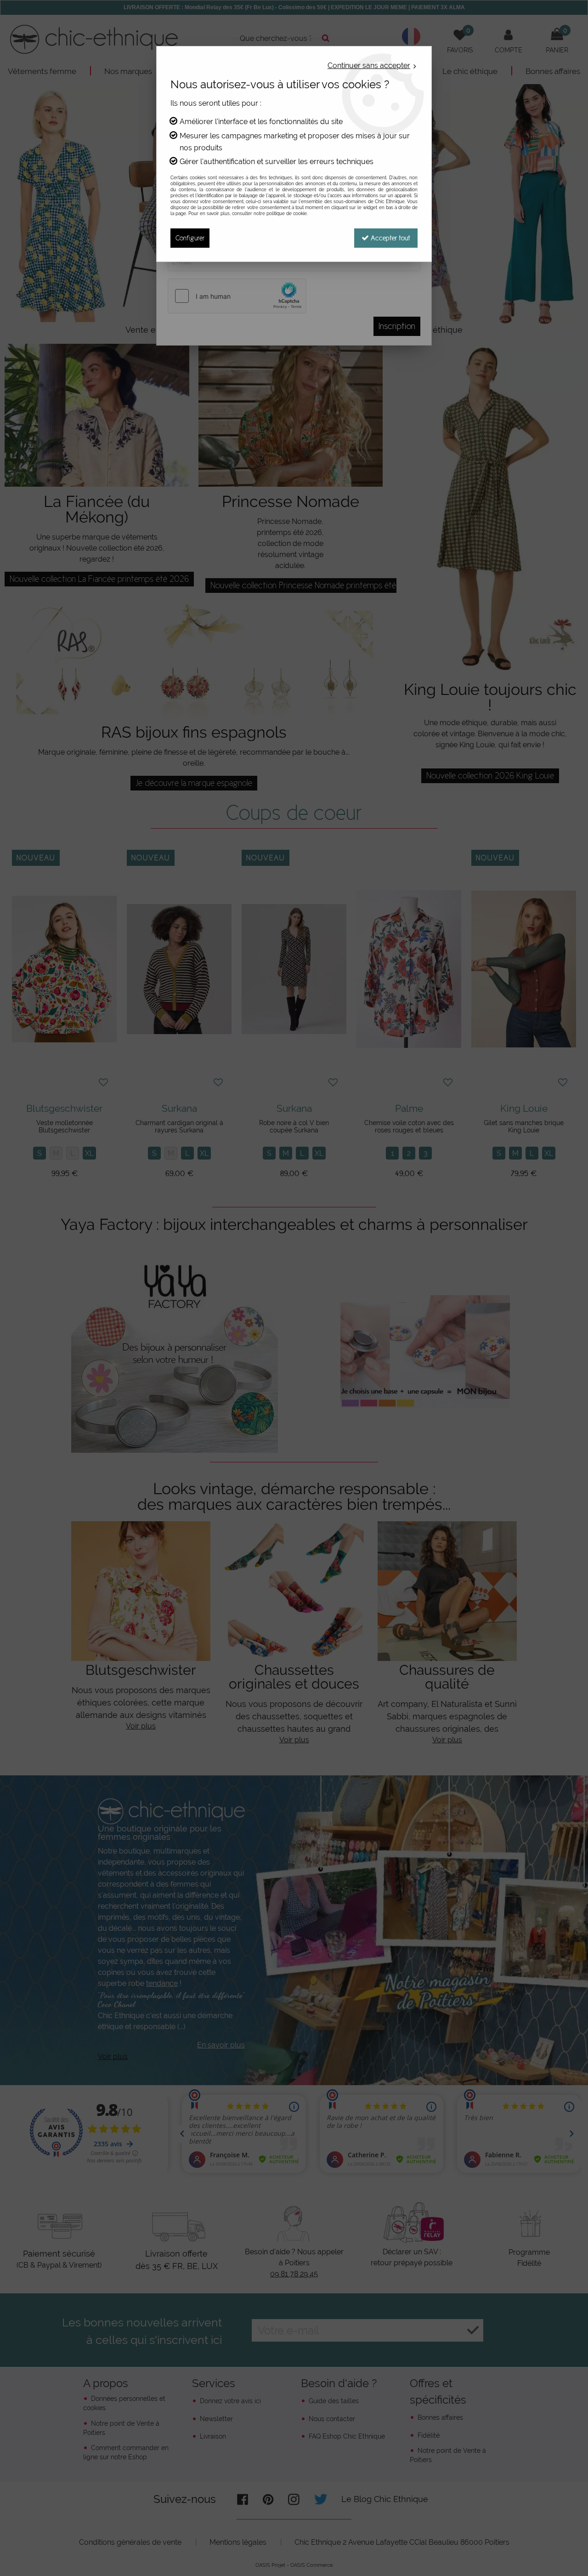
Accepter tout (390, 238)
